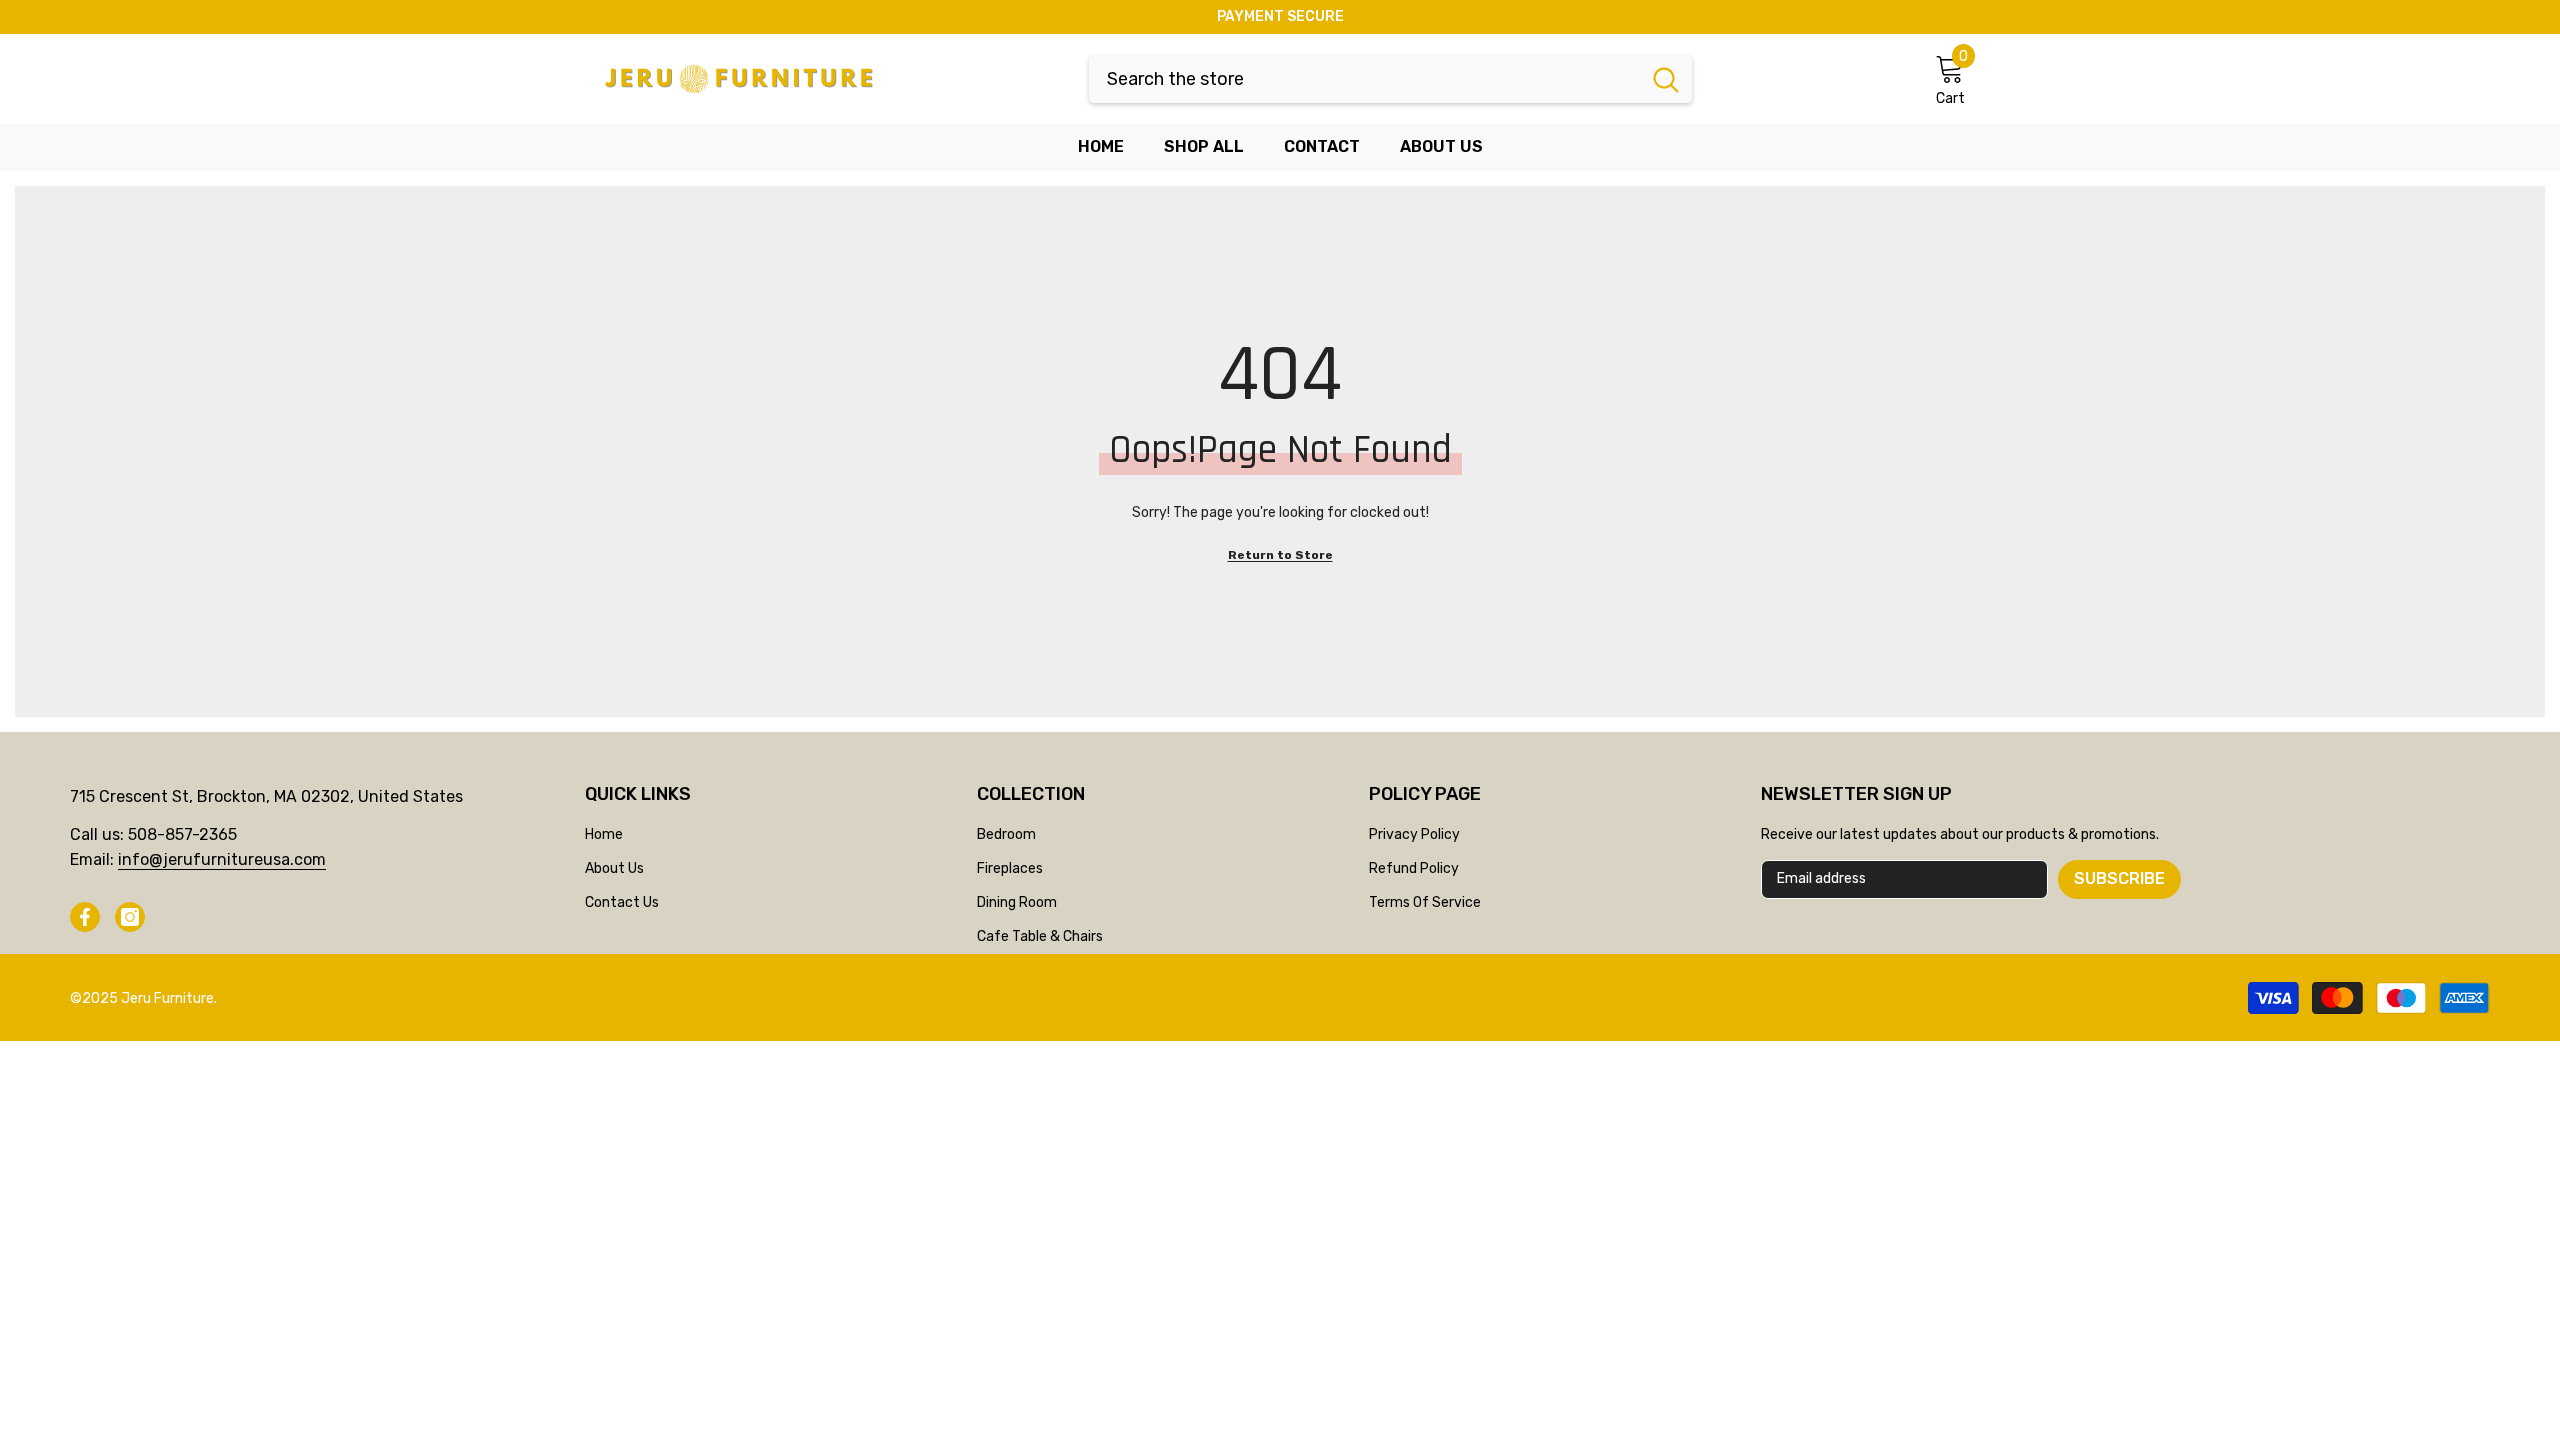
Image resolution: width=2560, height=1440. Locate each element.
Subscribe (2119, 878)
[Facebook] (85, 917)
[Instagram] (130, 917)
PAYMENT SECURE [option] (1280, 16)
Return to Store (1280, 555)
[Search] (1390, 79)
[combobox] (1364, 79)
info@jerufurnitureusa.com (222, 859)
